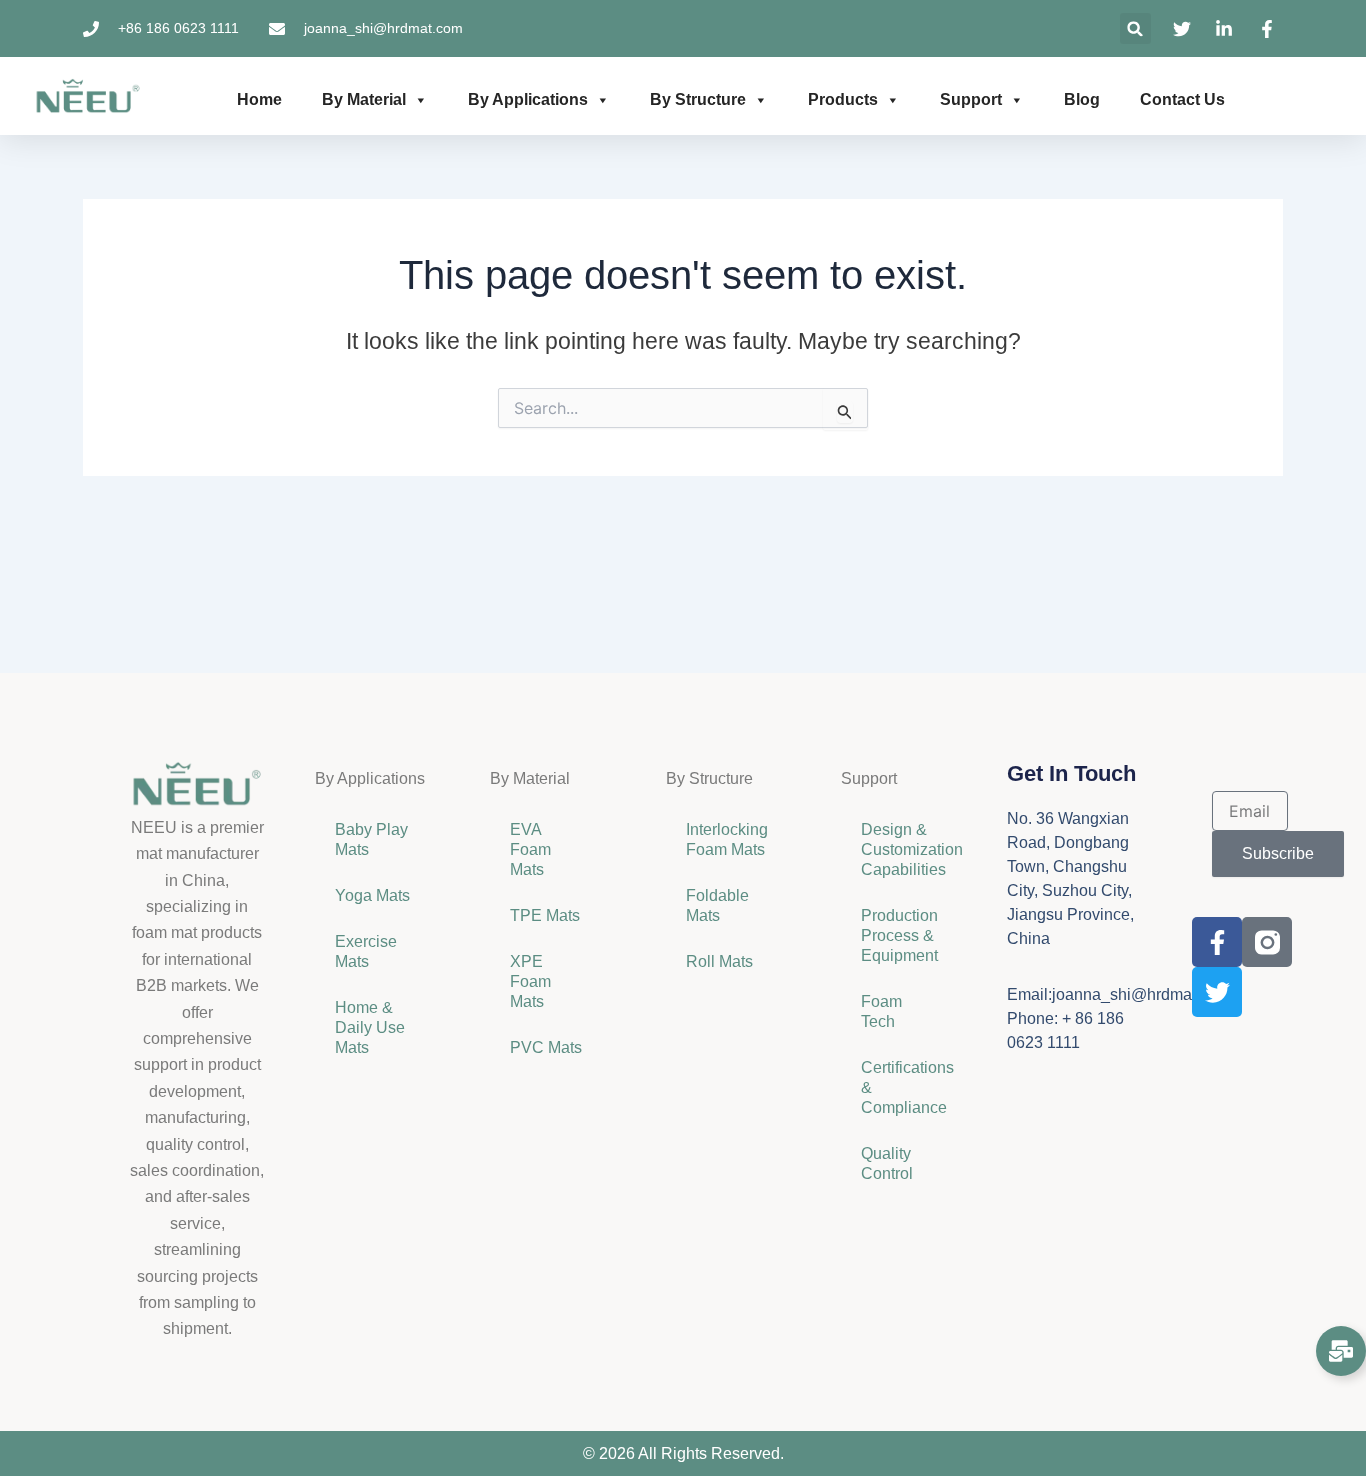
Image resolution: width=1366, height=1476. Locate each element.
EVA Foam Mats (530, 849)
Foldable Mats (717, 905)
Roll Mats (719, 961)
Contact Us (1182, 99)
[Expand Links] (1341, 1351)
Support (971, 99)
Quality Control (887, 1163)
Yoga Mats (372, 895)
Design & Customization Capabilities (909, 849)
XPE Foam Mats (530, 981)
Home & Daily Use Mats (370, 1027)
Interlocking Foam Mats (727, 839)
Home (259, 99)
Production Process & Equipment (901, 935)
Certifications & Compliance (907, 1087)
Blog (1082, 99)
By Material (364, 99)
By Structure (698, 99)
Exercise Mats (366, 951)
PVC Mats (546, 1047)
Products (843, 99)
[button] (1135, 28)
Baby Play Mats (371, 839)
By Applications (528, 99)
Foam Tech (881, 1011)
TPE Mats (545, 915)
